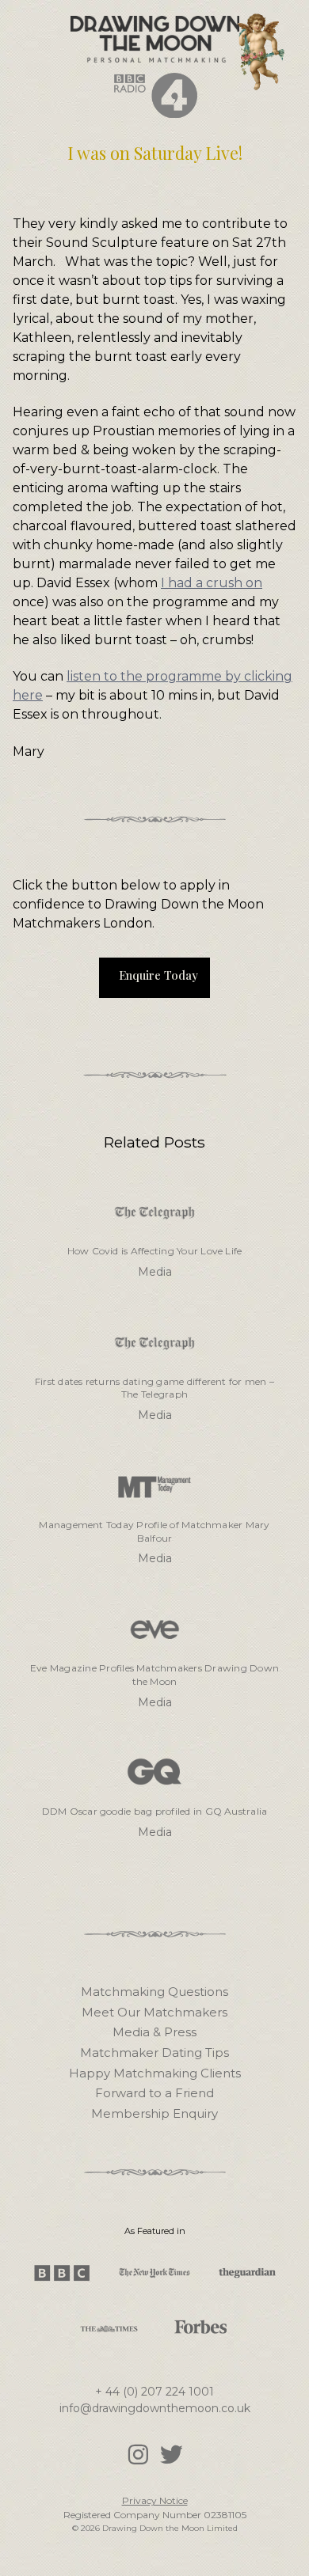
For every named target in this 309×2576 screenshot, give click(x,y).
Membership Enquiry (154, 2113)
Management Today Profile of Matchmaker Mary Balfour (154, 1531)
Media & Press (154, 2032)
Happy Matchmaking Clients (155, 2073)
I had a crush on (212, 583)
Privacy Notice (155, 2500)
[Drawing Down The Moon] (155, 31)
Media (155, 1272)
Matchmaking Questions (154, 1992)
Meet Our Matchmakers (154, 2012)
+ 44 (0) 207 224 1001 (154, 2392)
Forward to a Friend (154, 2093)
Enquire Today (158, 975)
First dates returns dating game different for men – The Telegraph (154, 1388)
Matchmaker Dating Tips (154, 2052)
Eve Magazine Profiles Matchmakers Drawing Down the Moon (154, 1675)
